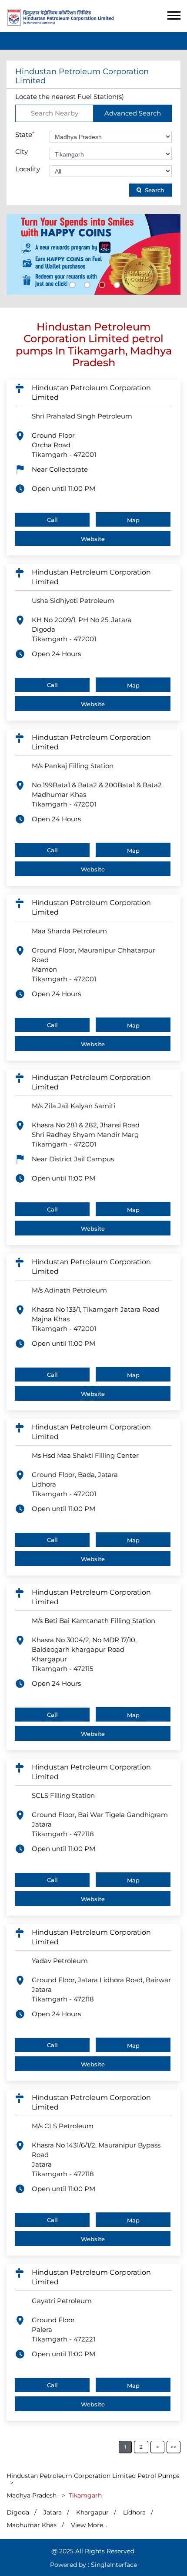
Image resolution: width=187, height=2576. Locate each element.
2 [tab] (86, 284)
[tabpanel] (93, 254)
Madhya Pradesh (32, 2495)
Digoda (18, 2512)
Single (114, 2565)
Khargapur (92, 2512)
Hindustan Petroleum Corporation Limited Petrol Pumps (93, 2476)
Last (174, 2447)
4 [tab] (116, 284)
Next (157, 2447)
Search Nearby (55, 113)
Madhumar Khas (32, 2525)
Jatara (53, 2512)
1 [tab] (71, 284)
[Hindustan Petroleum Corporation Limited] (60, 23)
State (25, 134)
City (22, 151)
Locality (28, 169)
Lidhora (134, 2512)
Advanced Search (133, 113)
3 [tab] (101, 284)
